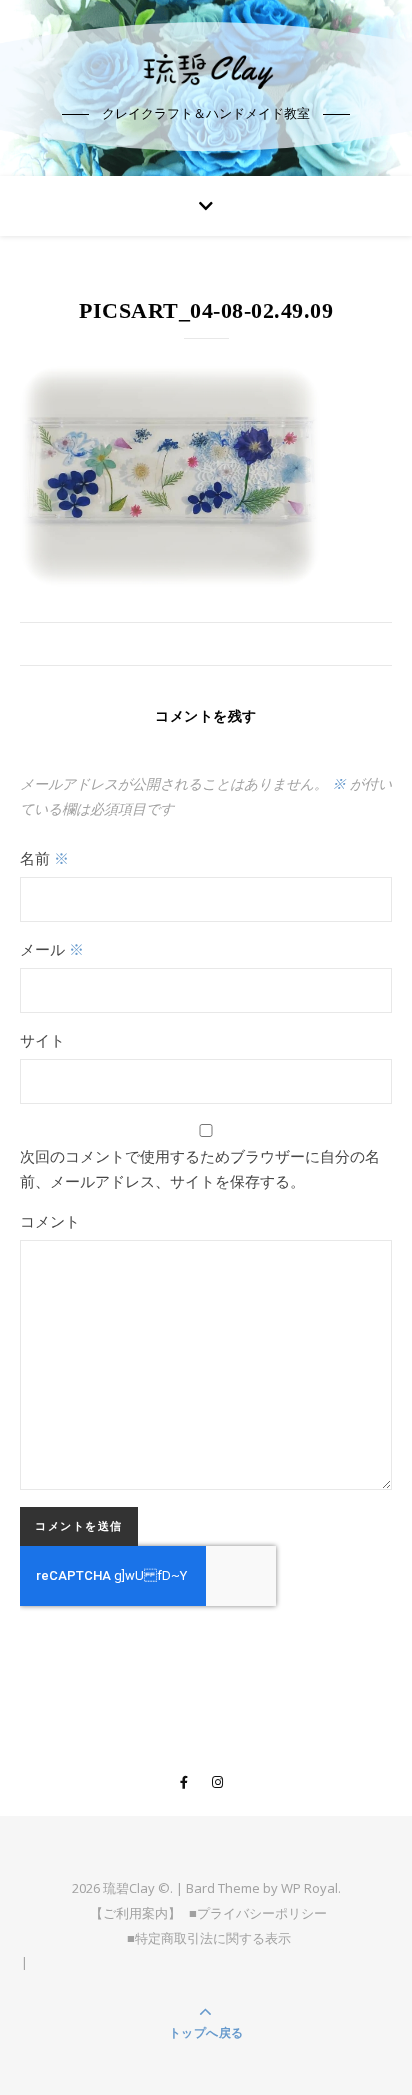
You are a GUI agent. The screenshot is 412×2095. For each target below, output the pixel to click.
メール (52, 949)
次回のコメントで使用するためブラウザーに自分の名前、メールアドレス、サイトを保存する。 (200, 1168)
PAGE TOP (383, 2014)
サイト (42, 1040)
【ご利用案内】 (135, 1913)
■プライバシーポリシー (258, 1913)
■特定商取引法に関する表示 (209, 1938)
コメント (50, 1221)
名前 (44, 858)
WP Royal (309, 1888)
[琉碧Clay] (206, 70)
